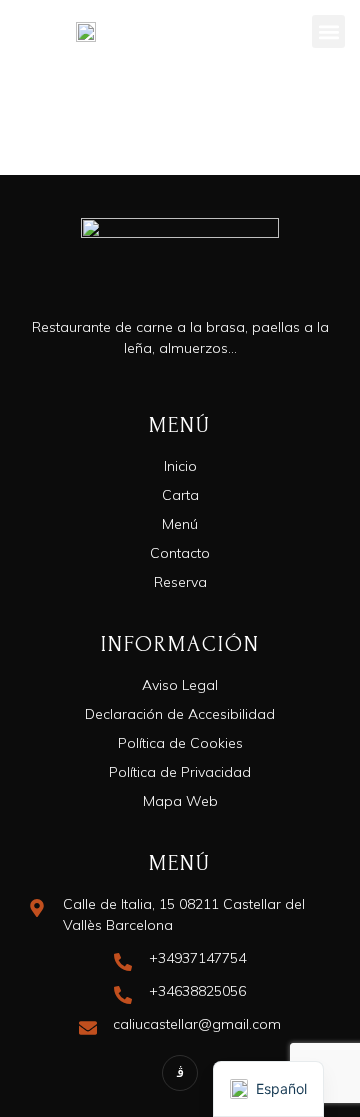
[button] (328, 31)
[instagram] (180, 1073)
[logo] (86, 32)
